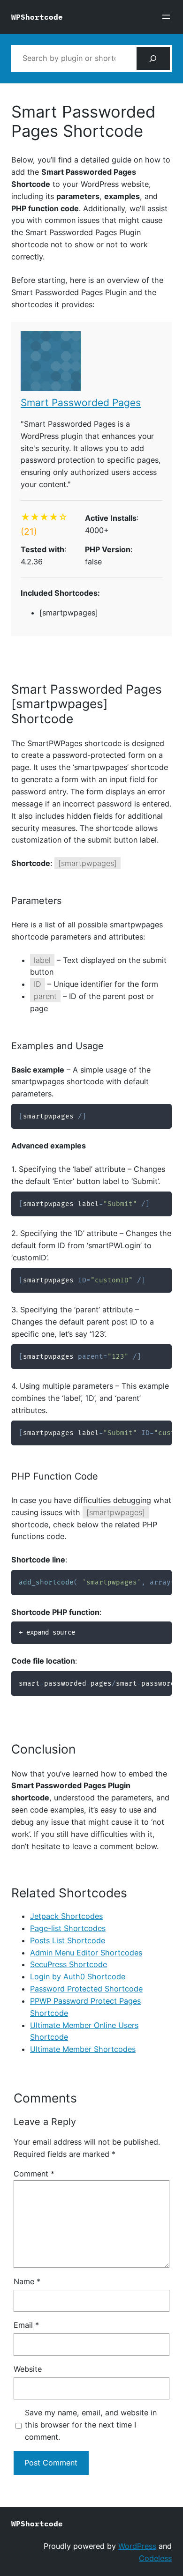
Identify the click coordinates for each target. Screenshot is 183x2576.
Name (27, 2281)
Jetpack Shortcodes (66, 1916)
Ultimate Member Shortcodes (83, 2049)
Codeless (155, 2558)
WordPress (137, 2546)
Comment (34, 2174)
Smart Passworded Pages (81, 403)
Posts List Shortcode (68, 1940)
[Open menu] (166, 17)
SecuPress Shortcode (69, 1964)
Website (28, 2369)
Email (26, 2325)
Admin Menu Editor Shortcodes (86, 1953)
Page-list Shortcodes (68, 1928)
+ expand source (47, 1632)
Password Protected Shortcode (86, 1989)
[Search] (153, 59)
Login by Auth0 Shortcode (78, 1976)
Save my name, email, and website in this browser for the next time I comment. (91, 2425)
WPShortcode (37, 17)
